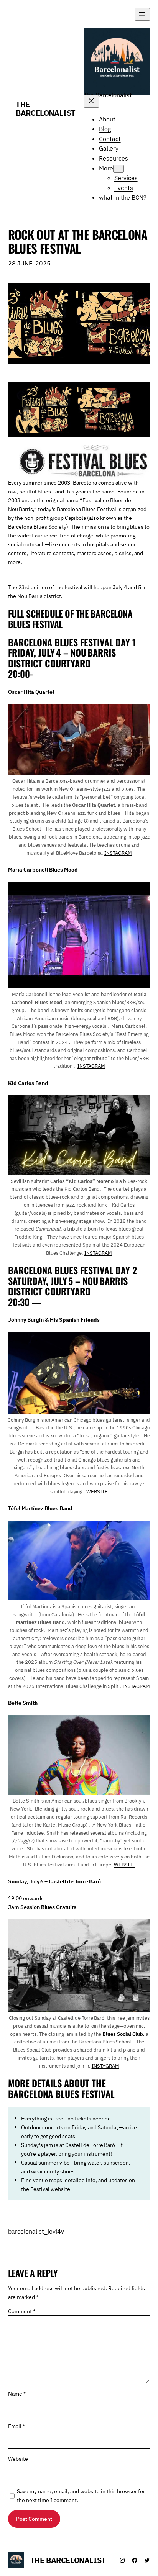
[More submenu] (118, 169)
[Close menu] (91, 101)
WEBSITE (97, 1492)
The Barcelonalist (46, 108)
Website (18, 2459)
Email (16, 2426)
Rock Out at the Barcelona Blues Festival (78, 241)
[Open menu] (142, 14)
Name (17, 2393)
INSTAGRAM (118, 853)
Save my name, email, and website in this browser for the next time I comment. (81, 2496)
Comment (22, 2311)
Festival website (50, 2189)
